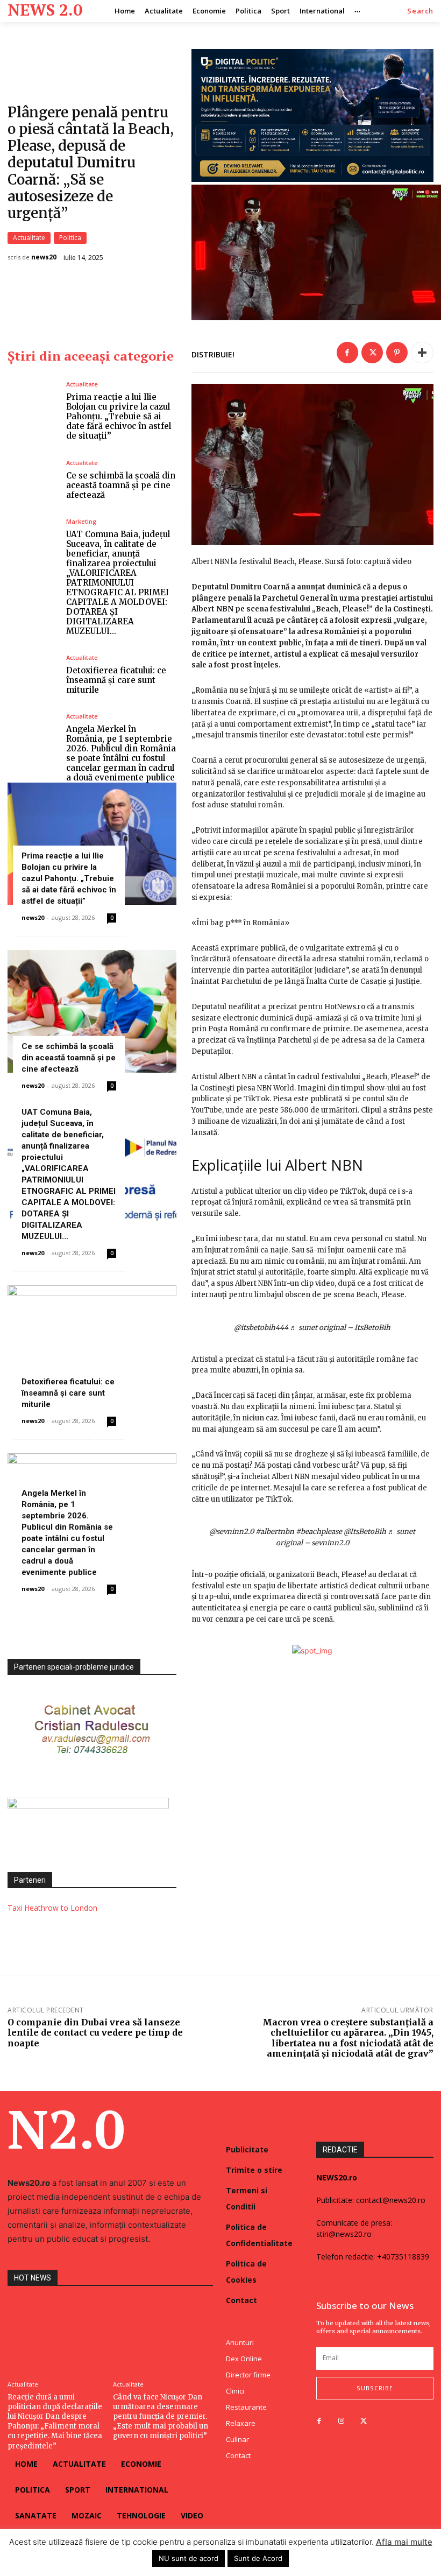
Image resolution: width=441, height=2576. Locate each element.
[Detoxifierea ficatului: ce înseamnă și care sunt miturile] (33, 675)
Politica (70, 238)
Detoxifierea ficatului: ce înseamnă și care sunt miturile (116, 680)
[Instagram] (341, 2421)
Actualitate (29, 238)
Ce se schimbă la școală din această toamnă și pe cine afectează (121, 485)
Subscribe (375, 2388)
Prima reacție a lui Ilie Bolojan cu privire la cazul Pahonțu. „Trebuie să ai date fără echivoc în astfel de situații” (119, 416)
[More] (422, 353)
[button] (420, 11)
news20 (44, 257)
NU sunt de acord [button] (189, 2558)
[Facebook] (347, 353)
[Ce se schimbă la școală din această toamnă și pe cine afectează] (33, 480)
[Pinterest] (397, 353)
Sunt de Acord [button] (258, 2558)
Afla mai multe (404, 2542)
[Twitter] (372, 353)
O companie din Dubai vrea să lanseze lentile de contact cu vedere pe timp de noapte (95, 2032)
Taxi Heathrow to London (52, 1908)
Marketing (81, 521)
